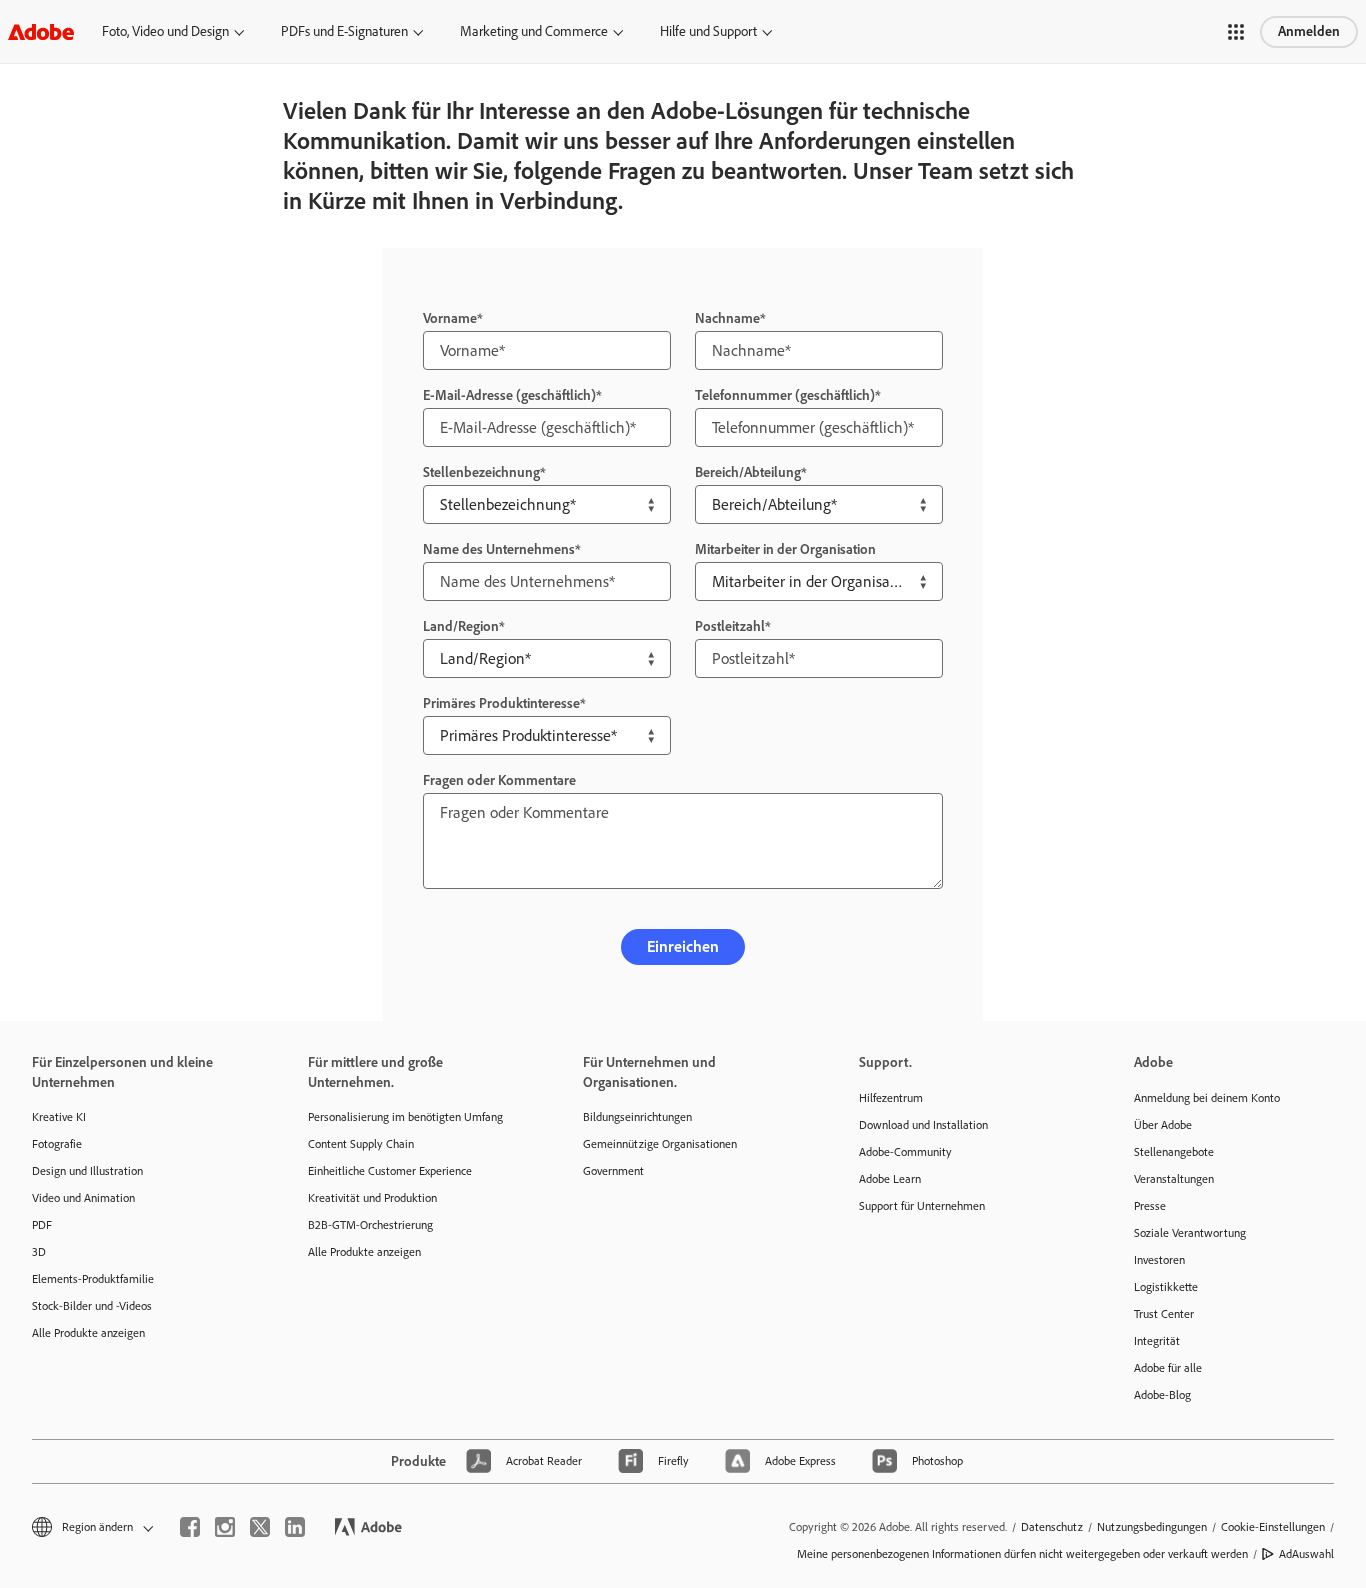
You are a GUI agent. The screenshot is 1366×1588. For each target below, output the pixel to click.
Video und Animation (83, 1198)
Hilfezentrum (891, 1098)
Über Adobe (1163, 1125)
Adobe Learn (890, 1179)
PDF (42, 1225)
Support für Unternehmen (922, 1206)
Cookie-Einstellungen (1273, 1527)
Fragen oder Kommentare (499, 780)
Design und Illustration (87, 1171)
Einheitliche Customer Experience (390, 1171)
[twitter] (260, 1527)
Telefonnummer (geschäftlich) (785, 395)
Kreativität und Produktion (372, 1198)
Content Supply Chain (361, 1144)
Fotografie (57, 1144)
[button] (1236, 32)
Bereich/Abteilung (748, 472)
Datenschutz (1052, 1527)
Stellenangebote (1174, 1152)
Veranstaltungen (1174, 1179)
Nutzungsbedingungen (1152, 1527)
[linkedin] (295, 1527)
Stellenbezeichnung (481, 472)
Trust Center (1164, 1314)
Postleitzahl (730, 626)
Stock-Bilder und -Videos (92, 1306)
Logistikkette (1166, 1287)
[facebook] (190, 1527)
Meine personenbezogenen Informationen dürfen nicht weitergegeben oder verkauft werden (1022, 1554)
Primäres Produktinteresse (501, 703)
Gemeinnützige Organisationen (660, 1144)
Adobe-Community (905, 1152)
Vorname (450, 318)
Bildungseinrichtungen (637, 1117)
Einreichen (683, 946)
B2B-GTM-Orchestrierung (370, 1225)
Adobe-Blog (1162, 1395)
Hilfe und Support (708, 31)
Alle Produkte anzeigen (88, 1333)
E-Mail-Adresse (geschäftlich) (509, 395)
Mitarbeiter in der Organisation (785, 549)
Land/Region (461, 626)
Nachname (727, 318)
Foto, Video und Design (165, 31)
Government (613, 1171)
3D (39, 1252)
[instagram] (225, 1527)
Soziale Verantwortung (1190, 1233)
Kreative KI (59, 1117)
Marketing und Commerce (534, 31)
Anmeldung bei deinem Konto (1207, 1098)
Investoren (1159, 1260)
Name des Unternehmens (499, 549)
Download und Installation (923, 1125)
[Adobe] (41, 31)
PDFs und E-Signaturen (344, 31)
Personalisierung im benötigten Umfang (405, 1117)
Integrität (1157, 1341)
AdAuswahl (1306, 1554)
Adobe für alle (1168, 1368)
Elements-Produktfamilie (93, 1279)
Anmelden (1309, 31)
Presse (1150, 1206)
